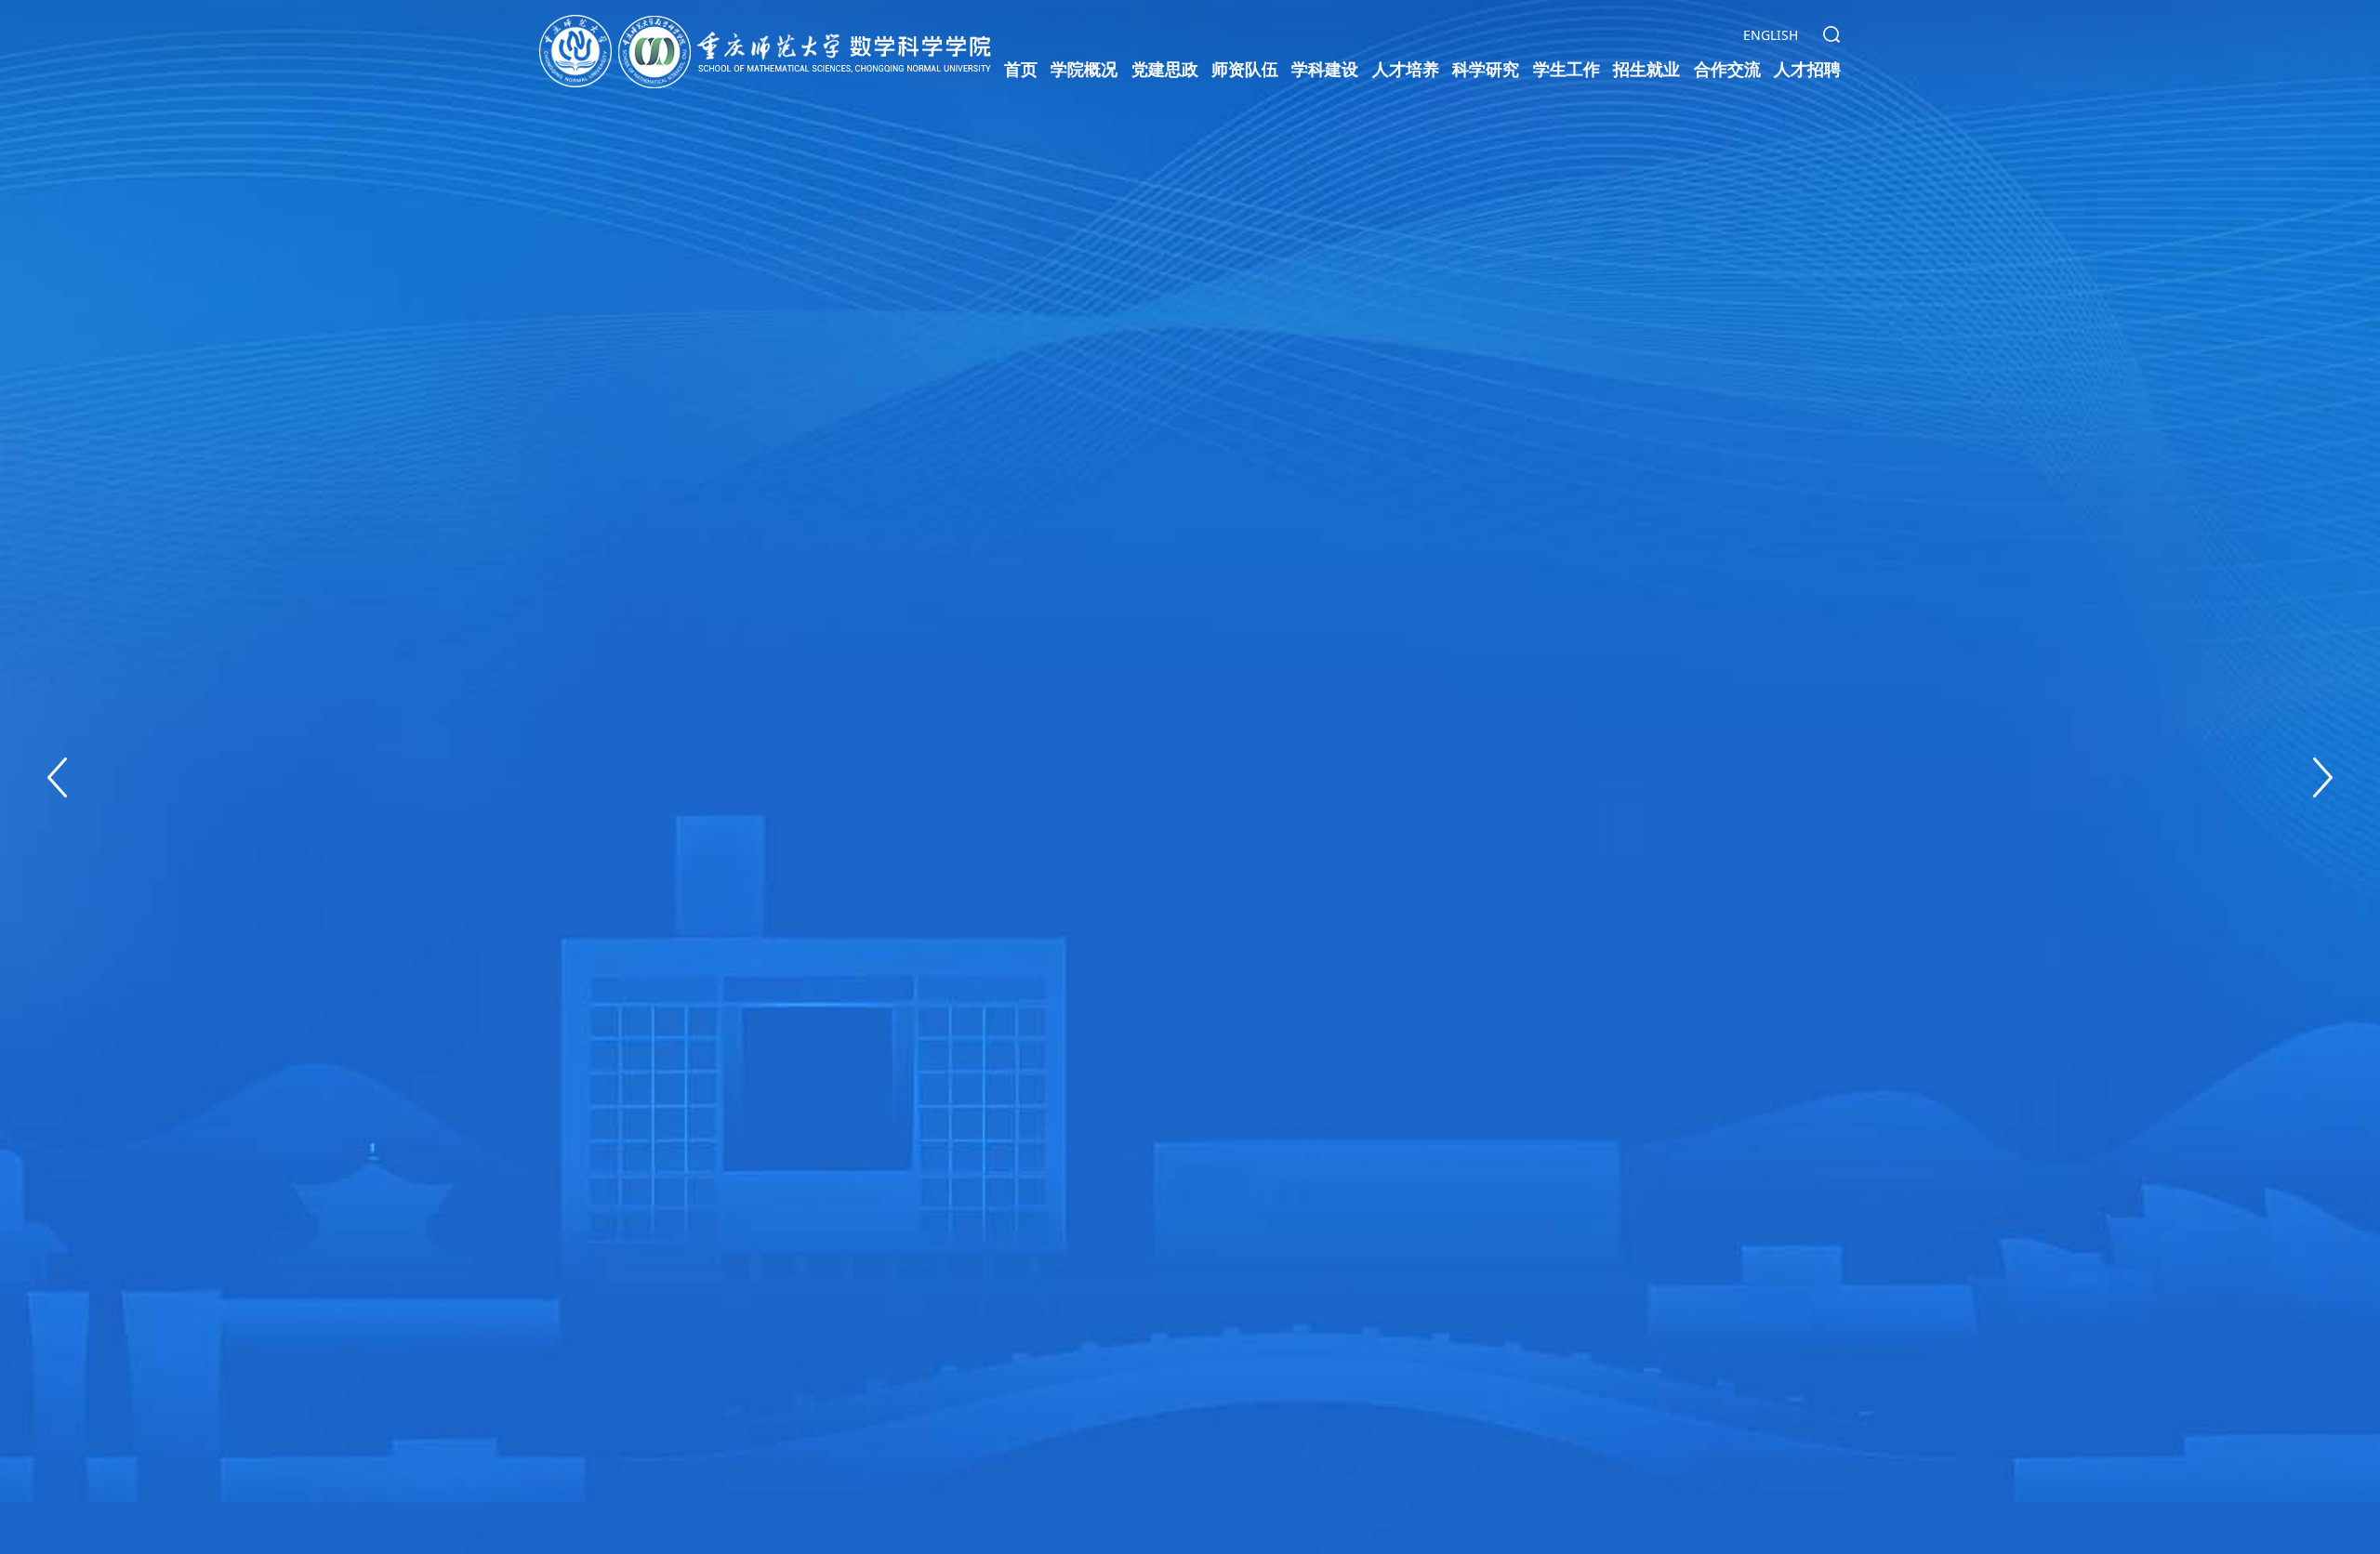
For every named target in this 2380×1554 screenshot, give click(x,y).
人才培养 (1406, 69)
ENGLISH (1771, 35)
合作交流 (1727, 69)
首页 (1021, 69)
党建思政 (1165, 69)
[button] (57, 777)
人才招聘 (1807, 69)
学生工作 (1567, 69)
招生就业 (1646, 69)
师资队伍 (1245, 69)
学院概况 (1084, 69)
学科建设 (1325, 69)
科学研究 (1486, 69)
